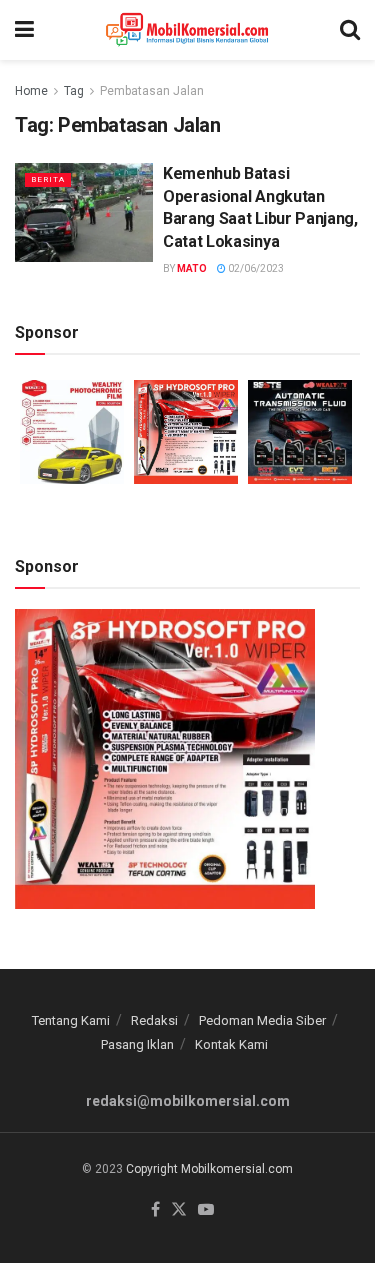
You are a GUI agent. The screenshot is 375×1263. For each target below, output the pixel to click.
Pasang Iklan (137, 1044)
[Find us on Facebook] (155, 1210)
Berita (48, 179)
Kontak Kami (231, 1044)
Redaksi (154, 1020)
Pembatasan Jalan (152, 91)
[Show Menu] (24, 30)
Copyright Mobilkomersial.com (209, 1169)
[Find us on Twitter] (179, 1210)
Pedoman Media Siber (262, 1020)
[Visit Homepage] (187, 30)
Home (31, 91)
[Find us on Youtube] (206, 1210)
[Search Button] (350, 30)
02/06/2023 (255, 268)
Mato (192, 268)
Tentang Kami (71, 1020)
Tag (74, 91)
